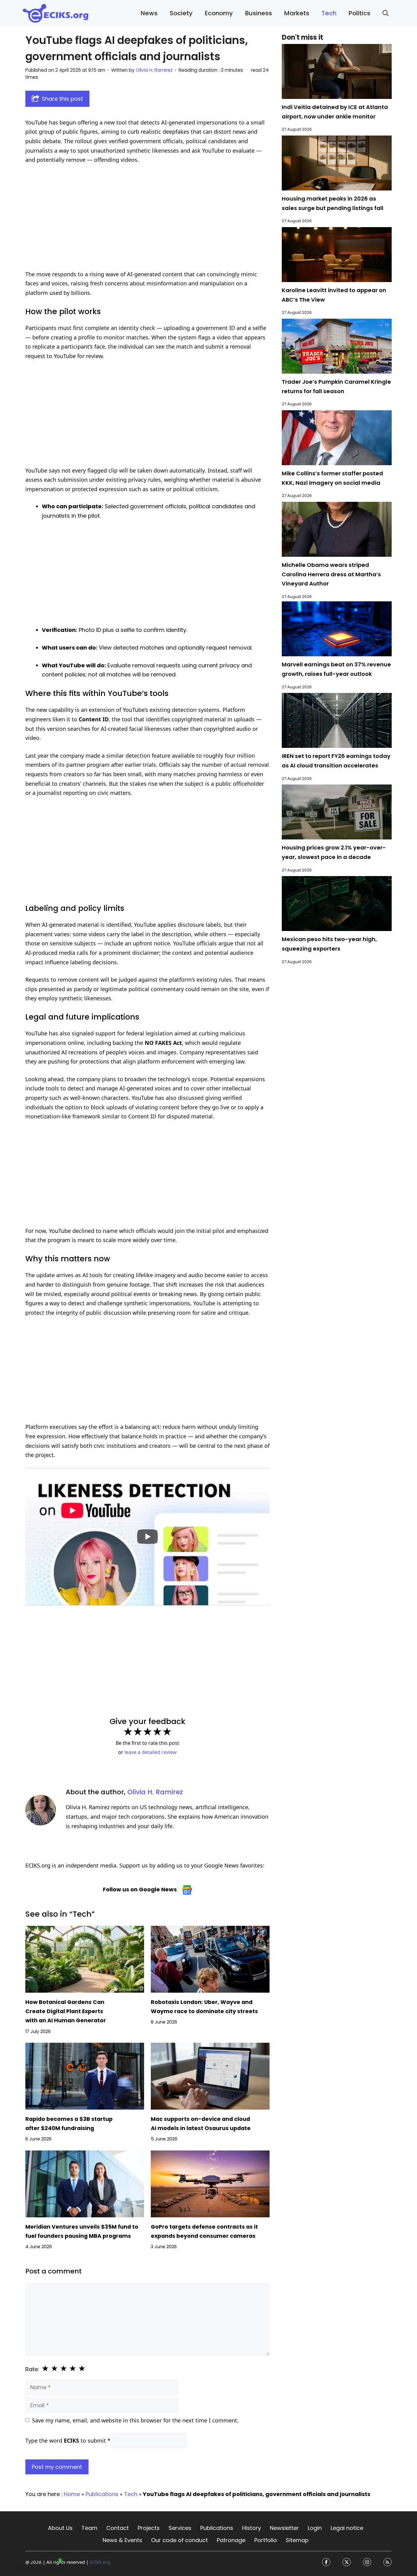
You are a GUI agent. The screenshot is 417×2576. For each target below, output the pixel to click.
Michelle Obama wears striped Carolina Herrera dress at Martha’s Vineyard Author (331, 574)
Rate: (32, 2369)
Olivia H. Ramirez (155, 1792)
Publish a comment (35, 2560)
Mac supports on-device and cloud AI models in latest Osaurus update (201, 2124)
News (149, 13)
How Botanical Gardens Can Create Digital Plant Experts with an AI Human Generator (66, 2011)
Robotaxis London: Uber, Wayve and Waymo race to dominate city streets (204, 2007)
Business (259, 13)
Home (72, 2494)
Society (181, 13)
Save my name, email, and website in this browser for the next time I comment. (135, 2420)
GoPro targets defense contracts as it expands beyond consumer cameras (204, 2231)
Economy (219, 13)
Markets (297, 13)
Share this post (62, 99)
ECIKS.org (100, 2562)
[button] (386, 13)
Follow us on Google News (140, 1889)
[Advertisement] (147, 217)
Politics (359, 13)
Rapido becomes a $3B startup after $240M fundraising (69, 2124)
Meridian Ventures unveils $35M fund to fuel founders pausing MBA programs (82, 2231)
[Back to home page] (56, 13)
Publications (102, 2494)
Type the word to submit (68, 2440)
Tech (329, 13)
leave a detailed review (151, 1752)
